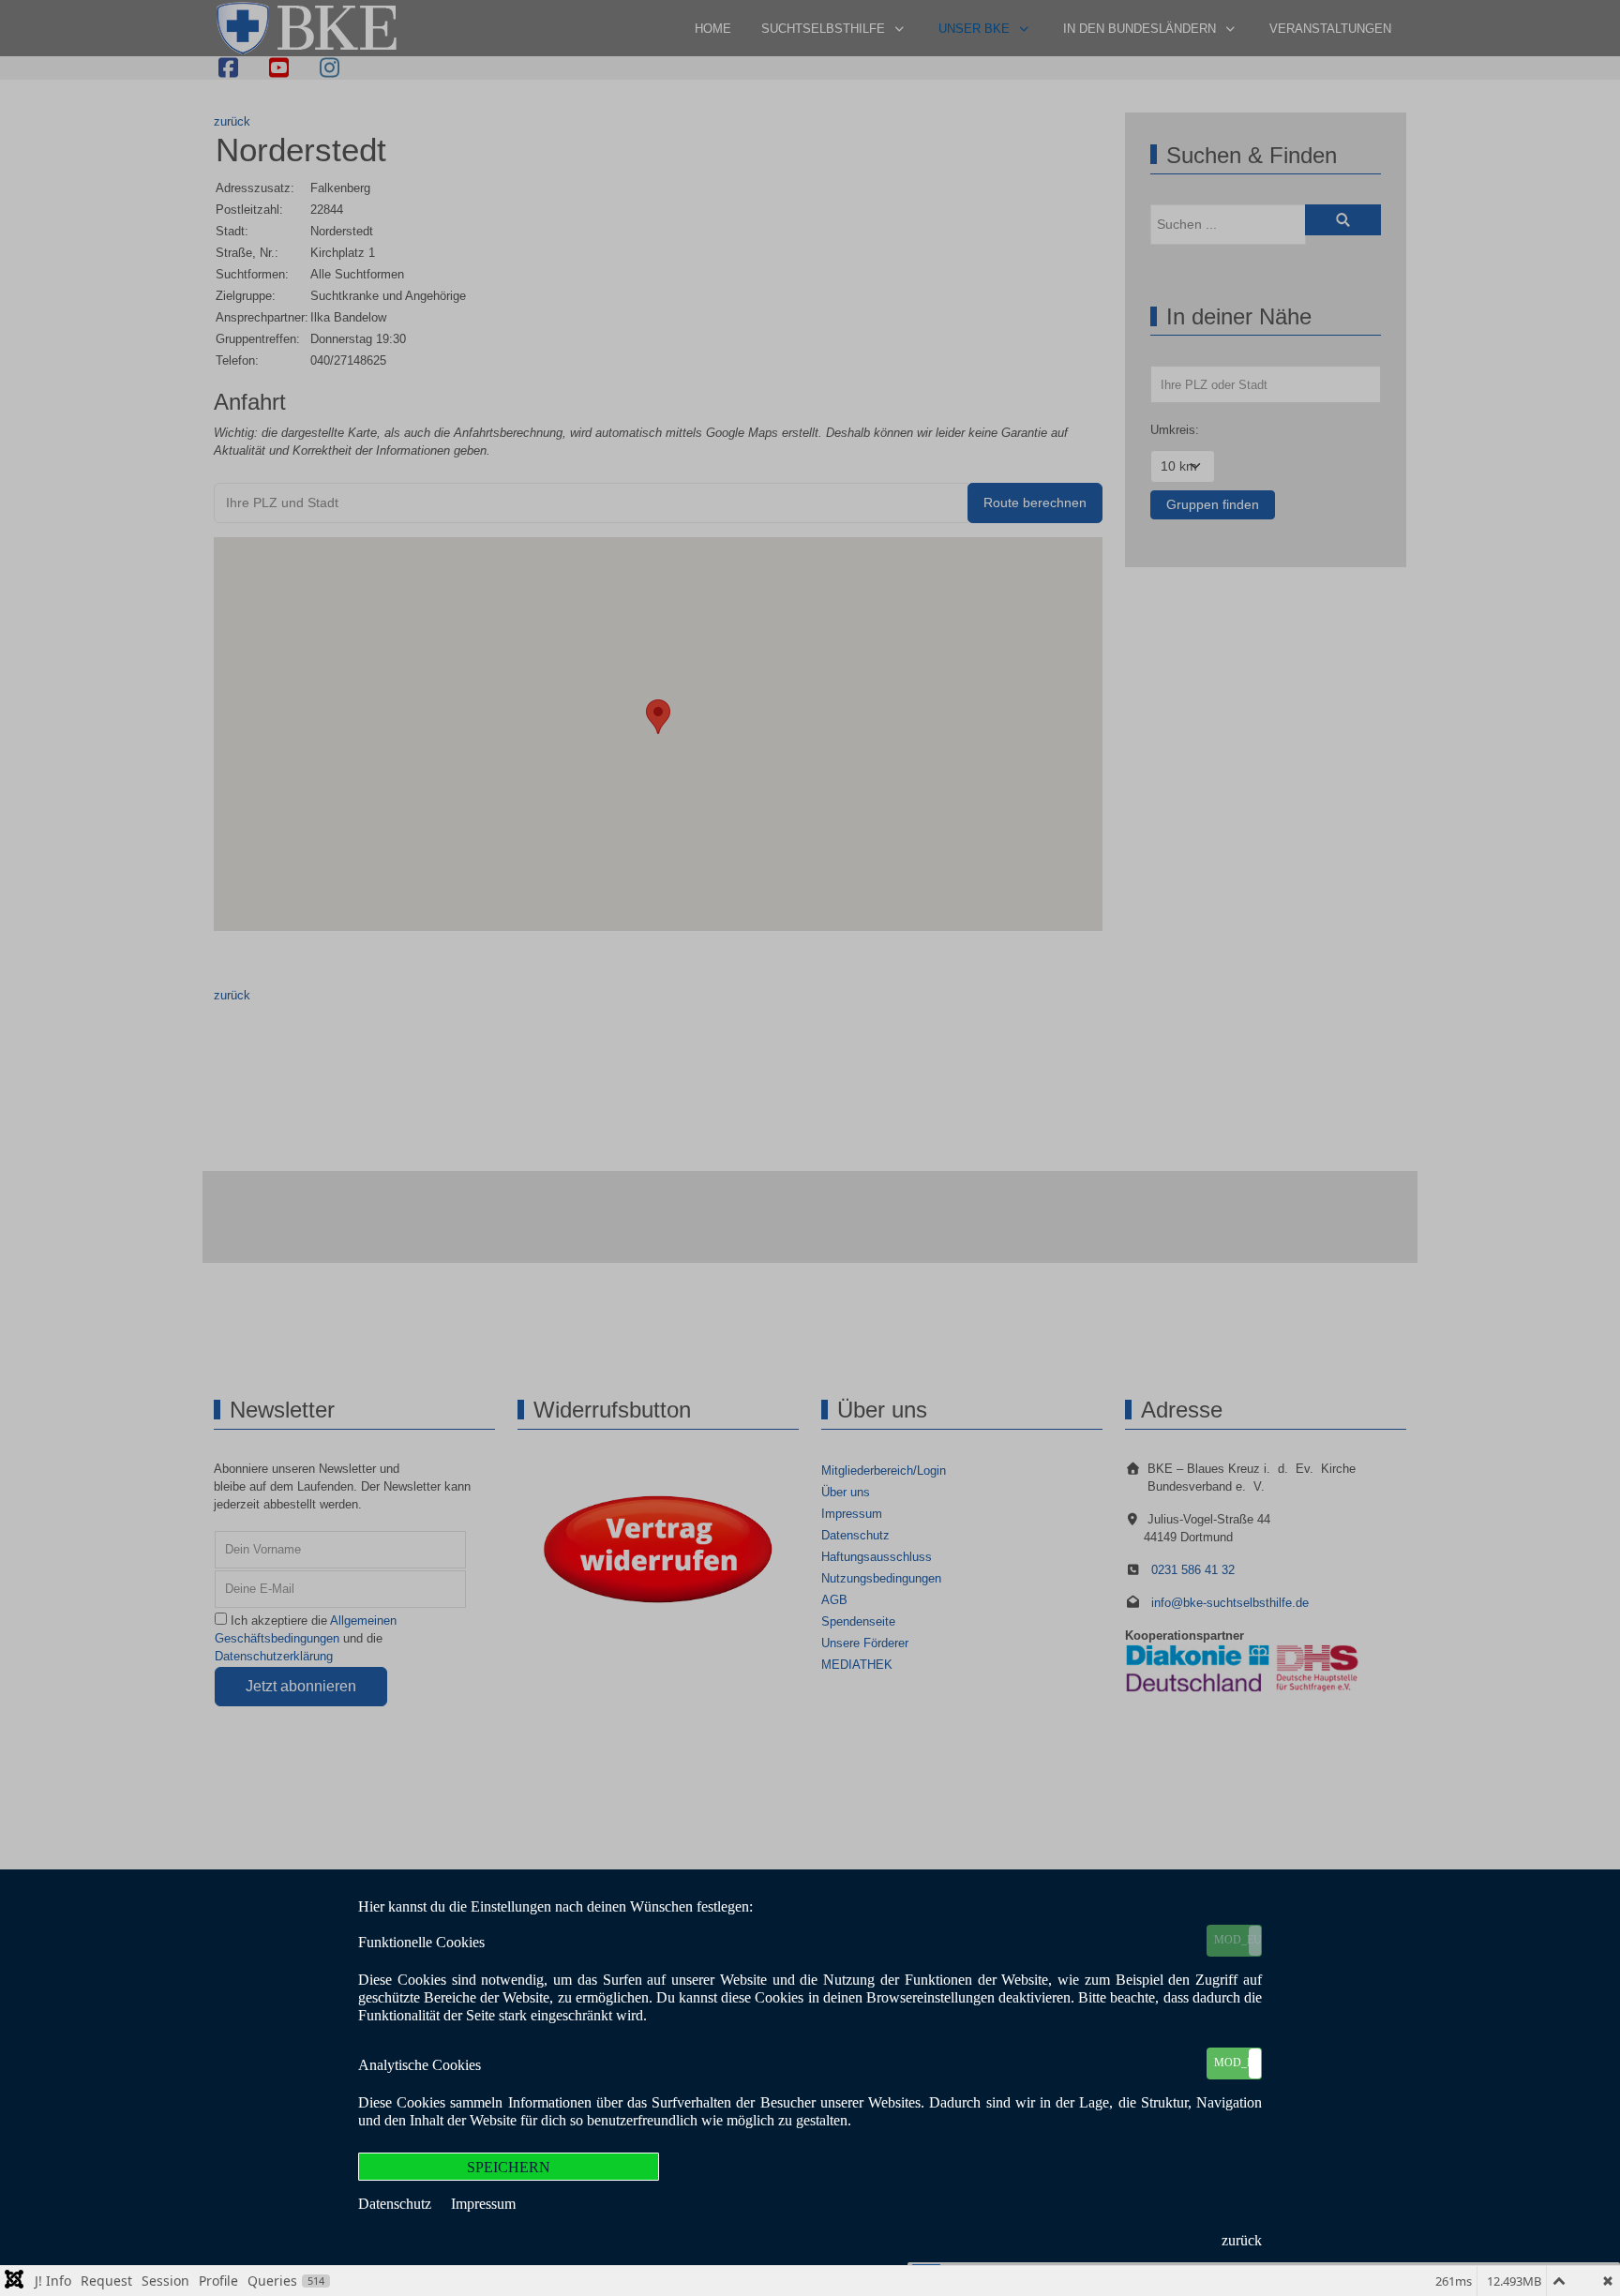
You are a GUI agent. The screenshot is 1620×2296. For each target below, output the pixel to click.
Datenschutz (397, 2204)
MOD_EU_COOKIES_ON (1237, 1940)
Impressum (483, 2204)
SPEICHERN (509, 2167)
